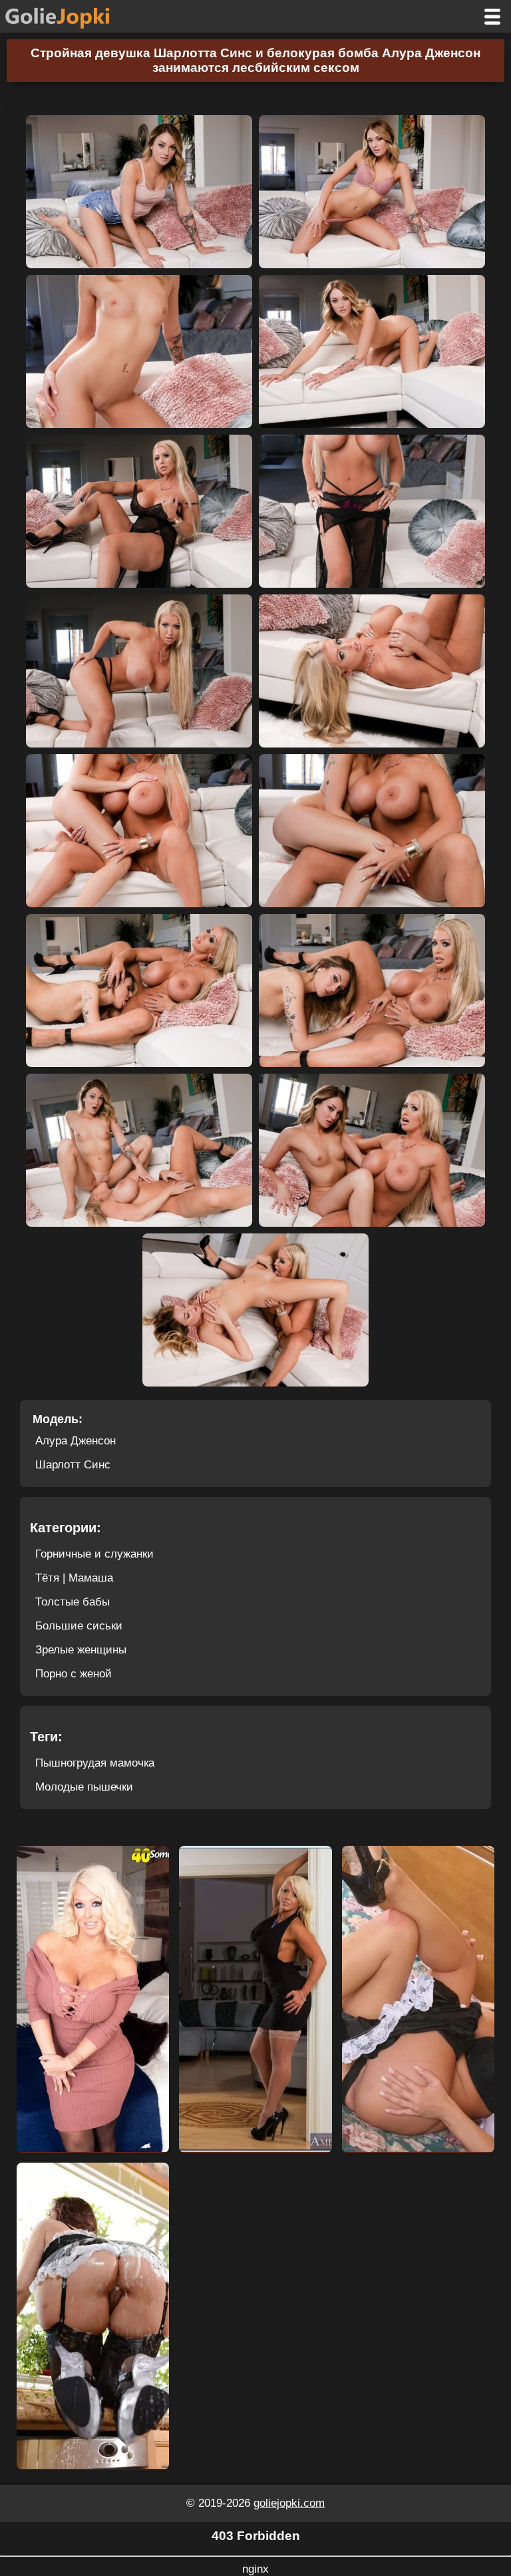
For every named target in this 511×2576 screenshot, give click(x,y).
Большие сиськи (79, 1626)
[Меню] (492, 16)
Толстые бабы (73, 1602)
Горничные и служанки (94, 1554)
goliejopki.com (289, 2503)
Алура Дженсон (76, 1441)
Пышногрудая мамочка (95, 1763)
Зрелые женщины (81, 1650)
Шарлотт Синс (73, 1465)
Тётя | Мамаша (74, 1578)
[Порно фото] (68, 16)
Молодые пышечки (84, 1787)
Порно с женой (74, 1674)
